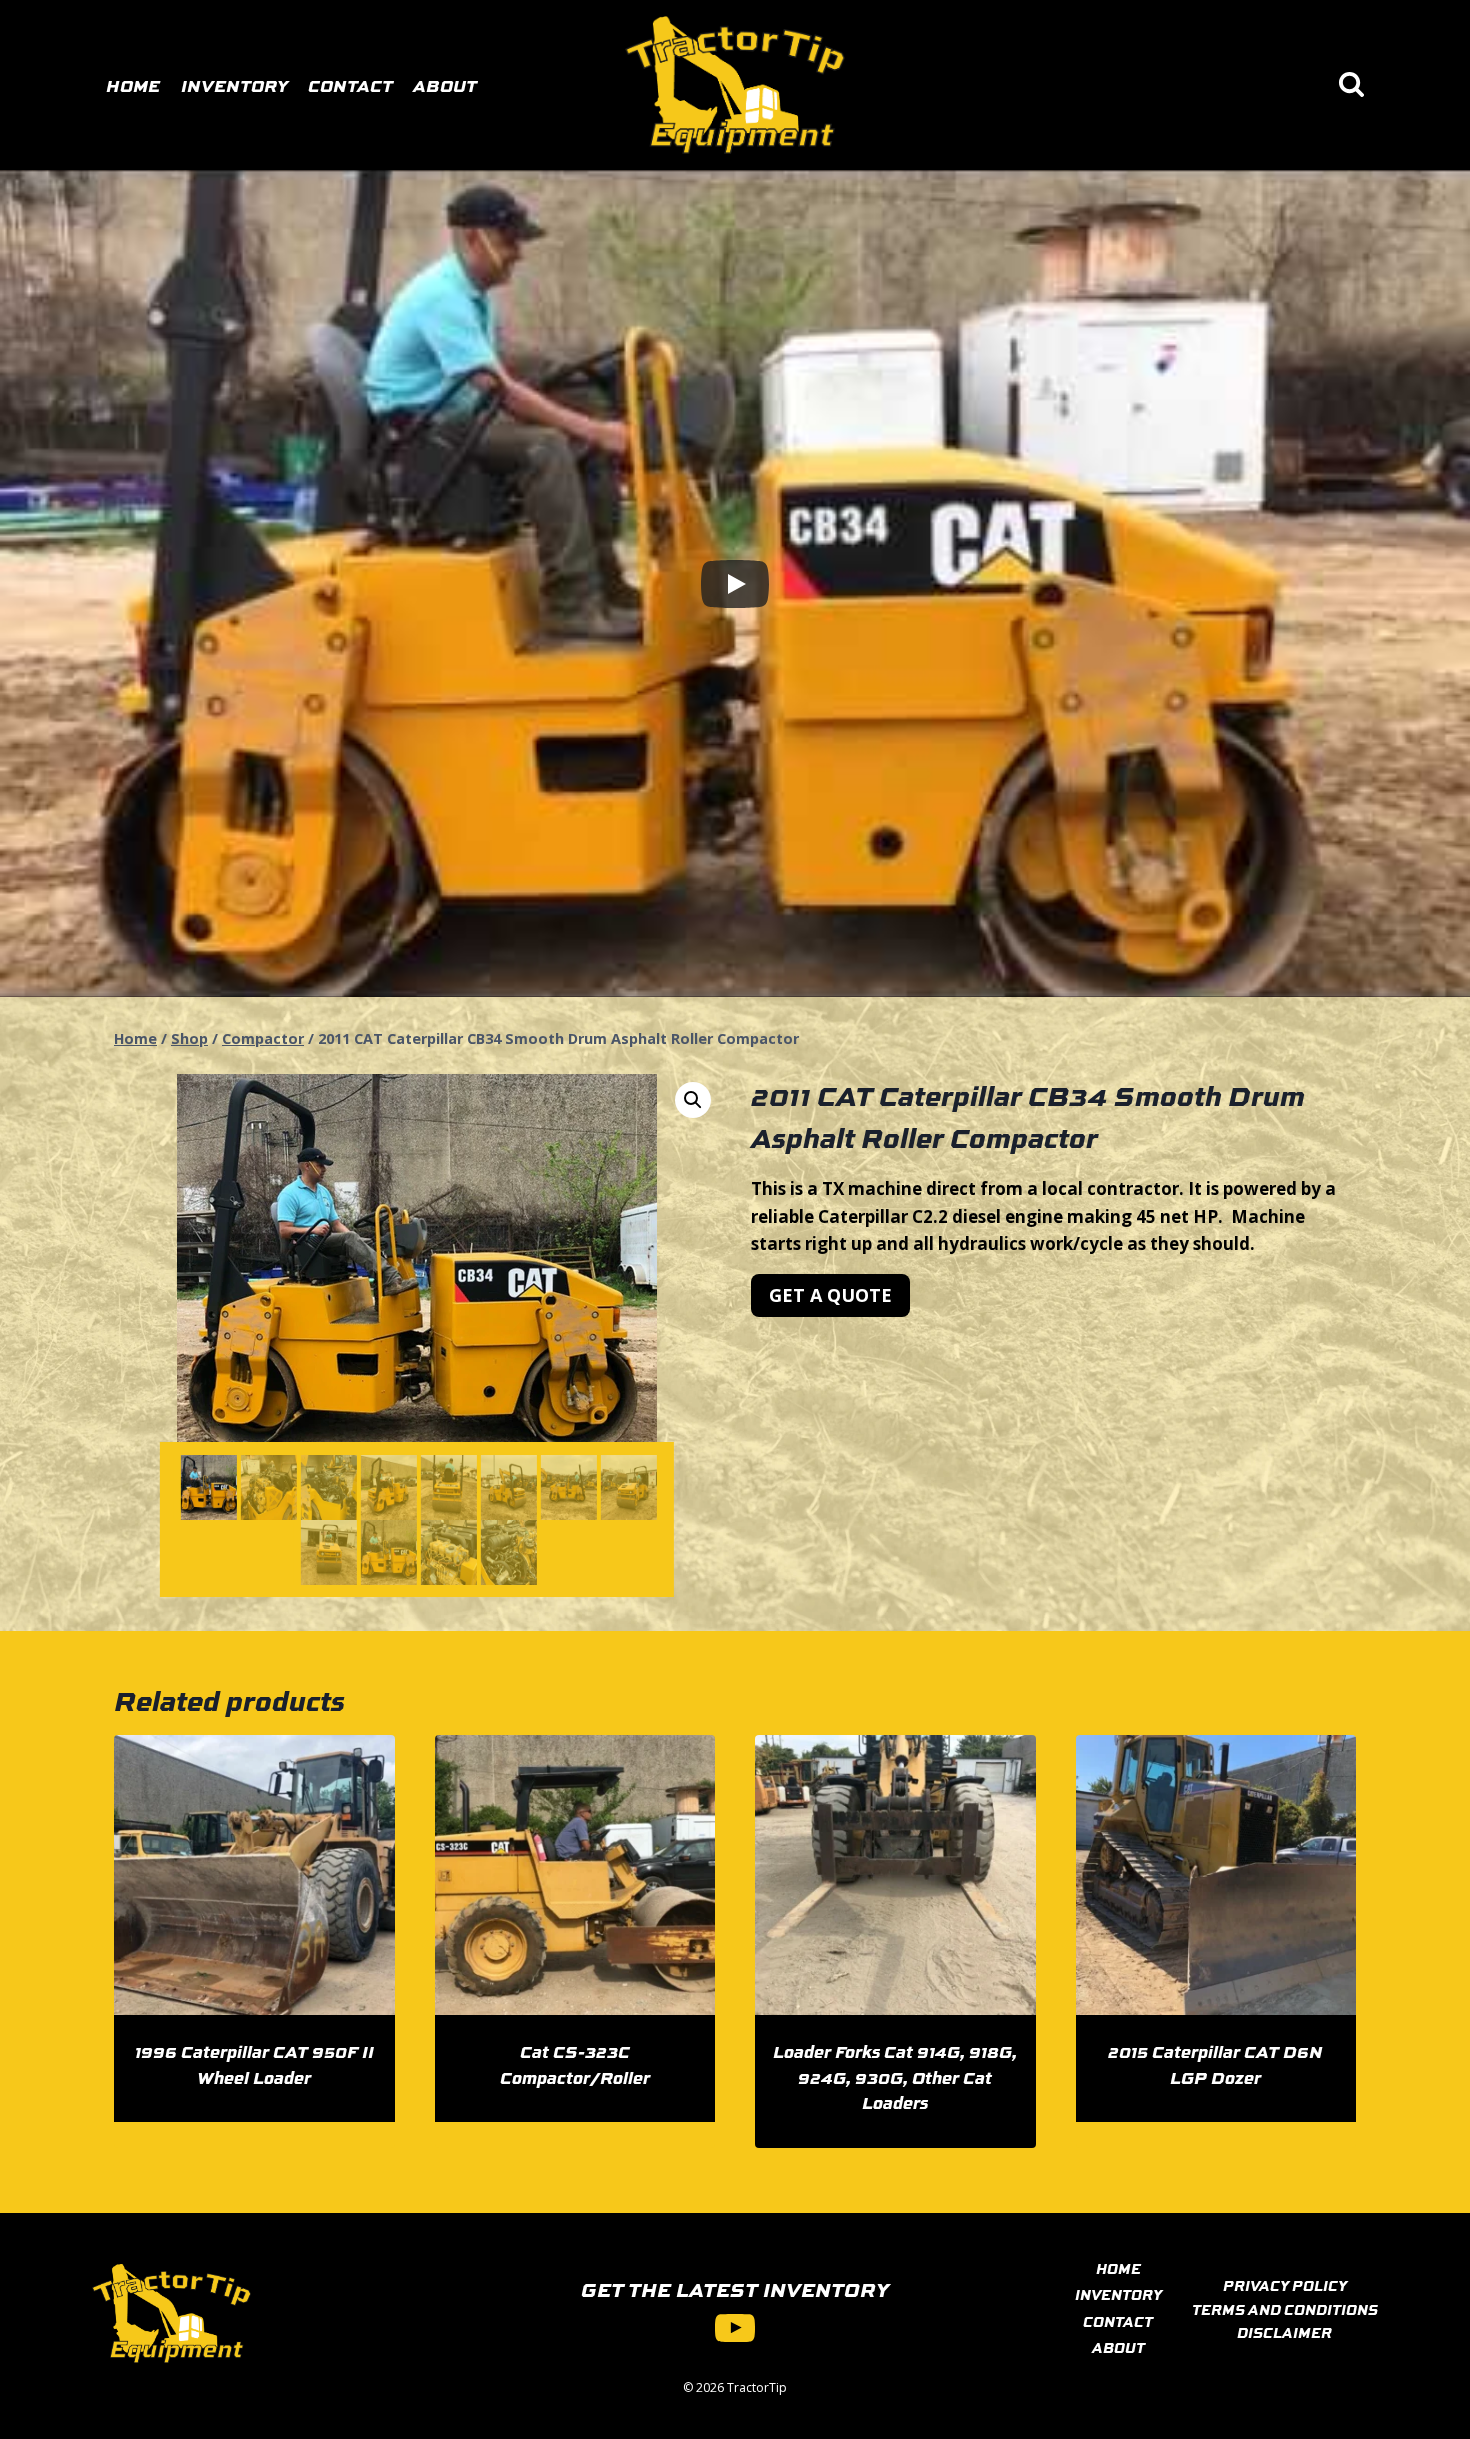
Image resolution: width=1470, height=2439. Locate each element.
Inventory (234, 85)
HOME (1118, 2268)
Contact (350, 85)
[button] (693, 1100)
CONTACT (1118, 2321)
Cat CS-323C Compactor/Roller (575, 2064)
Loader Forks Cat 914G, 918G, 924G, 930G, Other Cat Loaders (895, 2076)
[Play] (735, 584)
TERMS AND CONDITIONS (1285, 2309)
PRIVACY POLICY (1285, 2285)
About (445, 85)
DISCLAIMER (1284, 2332)
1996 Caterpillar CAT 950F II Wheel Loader (254, 2064)
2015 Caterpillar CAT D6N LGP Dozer (1215, 2064)
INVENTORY (1118, 2294)
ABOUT (1118, 2347)
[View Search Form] (1351, 85)
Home (133, 85)
